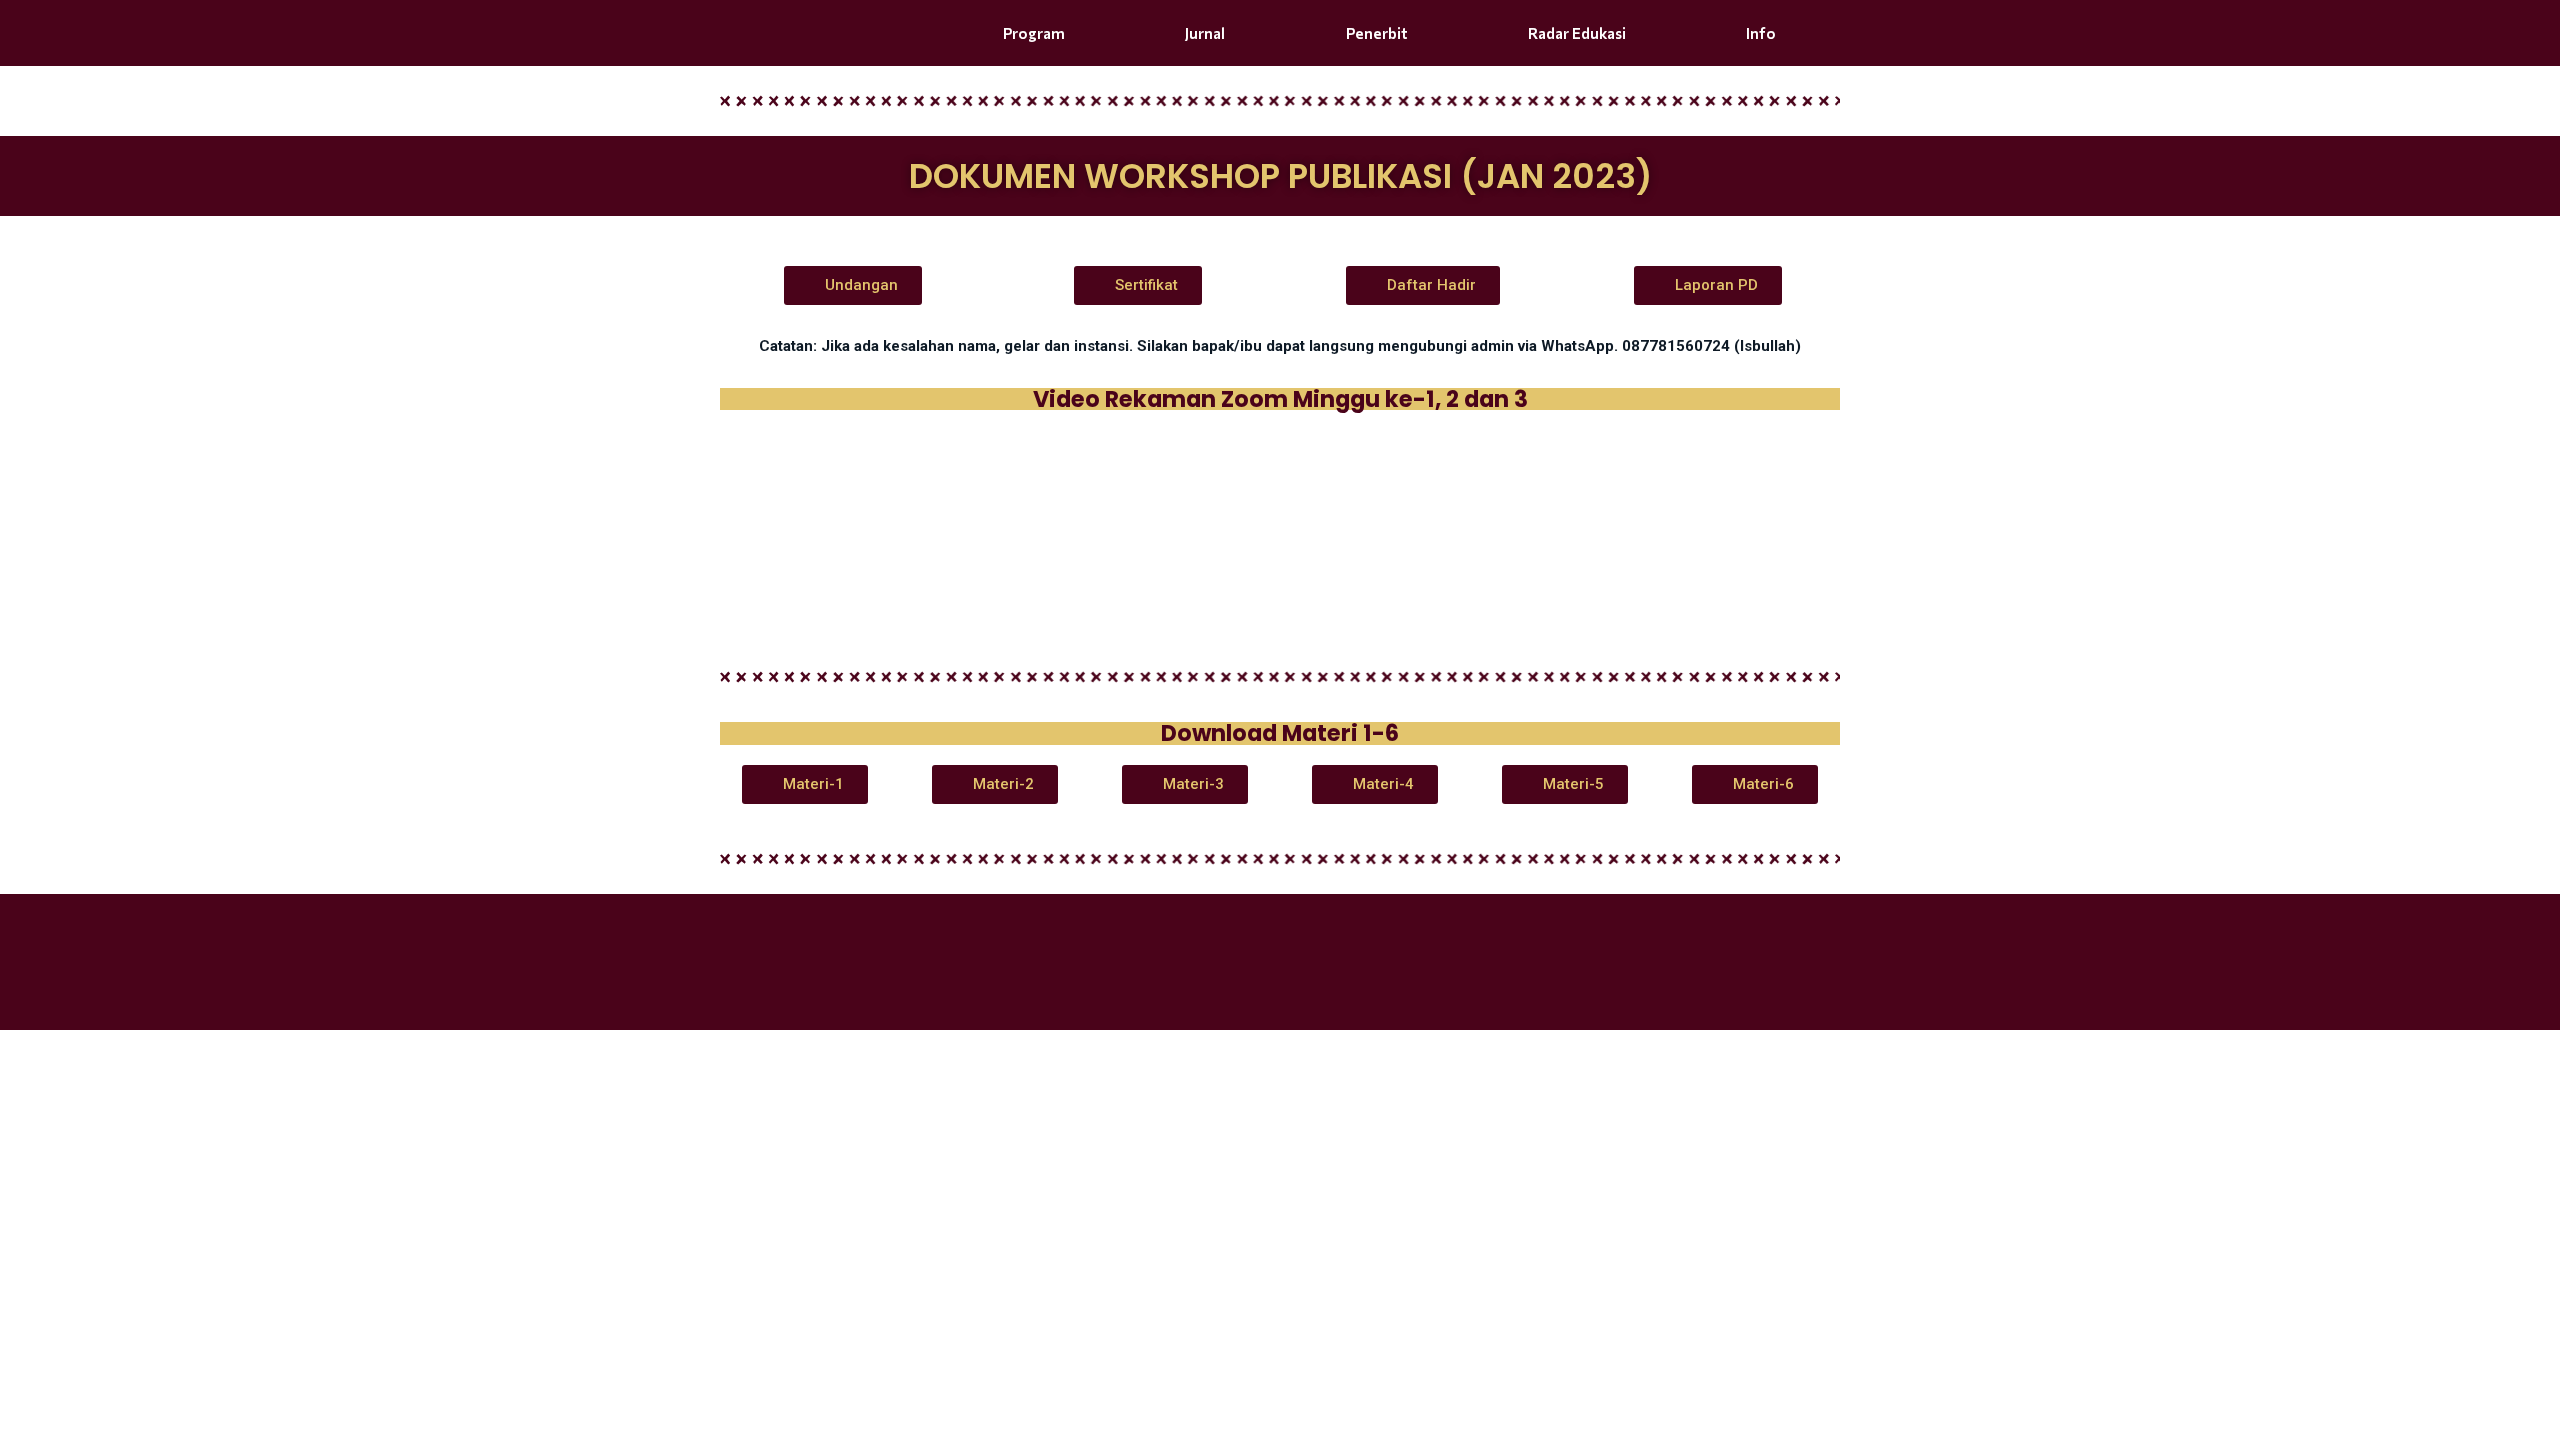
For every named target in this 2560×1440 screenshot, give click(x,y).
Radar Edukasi (1577, 33)
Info (1761, 33)
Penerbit (1377, 33)
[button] (853, 285)
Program (1034, 33)
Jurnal (1205, 33)
